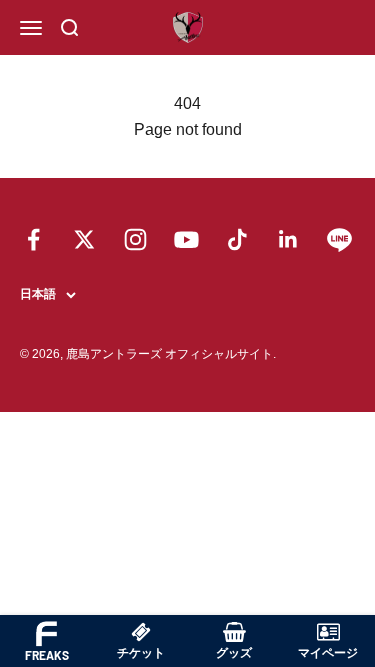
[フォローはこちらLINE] (339, 239)
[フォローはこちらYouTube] (186, 239)
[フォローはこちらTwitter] (84, 239)
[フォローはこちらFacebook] (33, 239)
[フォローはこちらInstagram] (135, 239)
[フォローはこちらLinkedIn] (288, 239)
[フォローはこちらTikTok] (237, 239)
